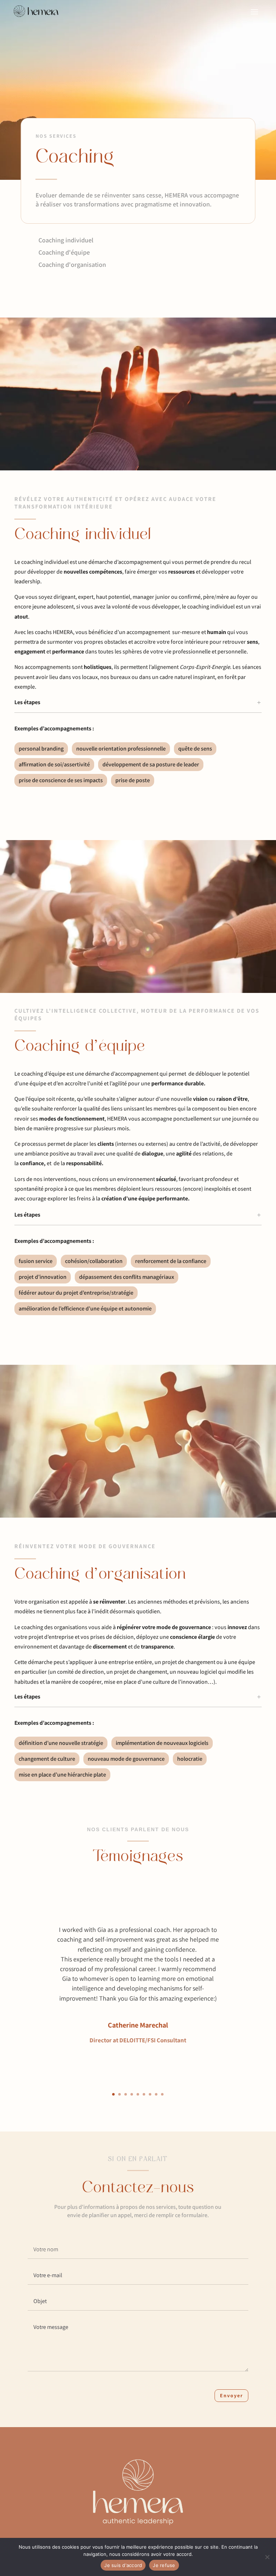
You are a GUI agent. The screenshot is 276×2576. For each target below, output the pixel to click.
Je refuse (164, 2565)
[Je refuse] (267, 2557)
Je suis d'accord (123, 2565)
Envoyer (231, 2395)
